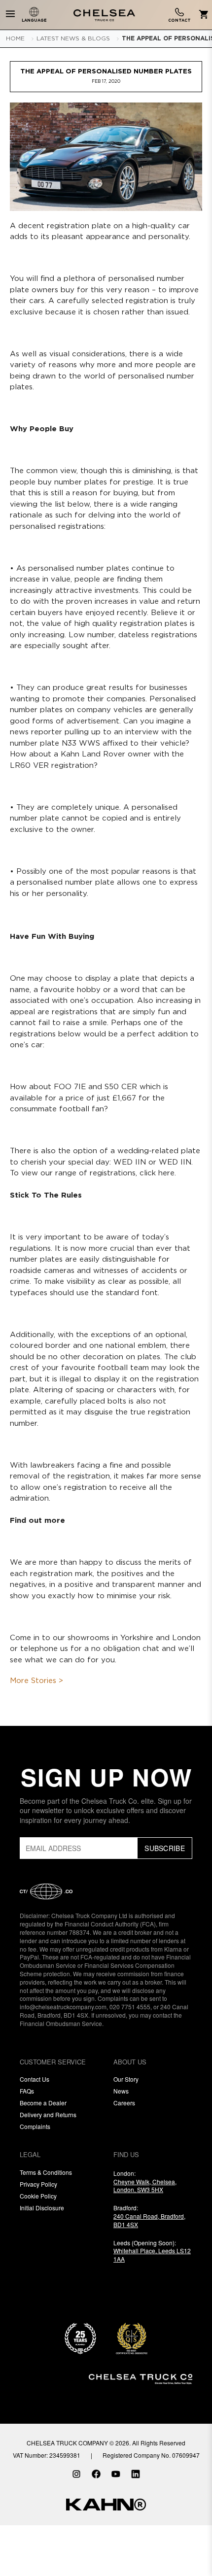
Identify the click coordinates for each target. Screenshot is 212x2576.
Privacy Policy (38, 2184)
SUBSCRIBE (165, 1848)
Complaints (35, 2126)
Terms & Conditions (46, 2172)
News (121, 2091)
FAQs (27, 2091)
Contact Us (35, 2079)
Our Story (126, 2079)
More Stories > (36, 1681)
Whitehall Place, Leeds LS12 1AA (152, 2255)
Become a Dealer (43, 2103)
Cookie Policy (38, 2196)
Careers (124, 2103)
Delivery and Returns (48, 2114)
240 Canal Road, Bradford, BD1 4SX (149, 2220)
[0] (202, 15)
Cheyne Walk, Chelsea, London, (145, 2186)
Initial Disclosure (42, 2208)
